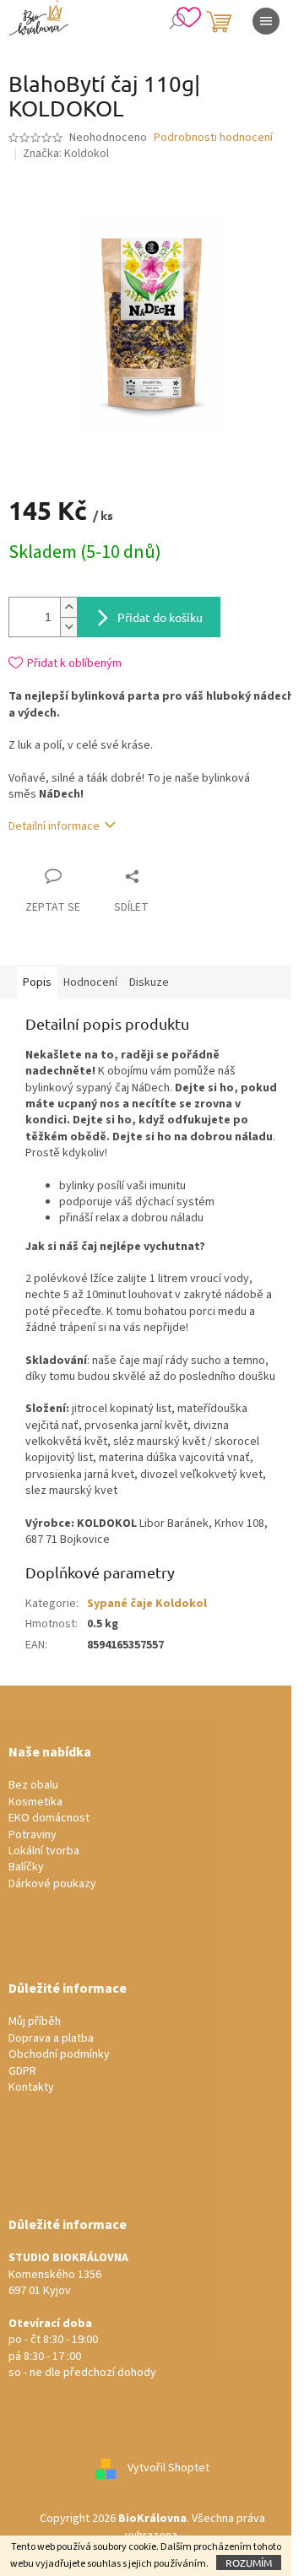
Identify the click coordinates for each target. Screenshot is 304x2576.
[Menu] (266, 21)
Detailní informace (54, 826)
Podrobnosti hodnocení (213, 138)
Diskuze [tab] (149, 982)
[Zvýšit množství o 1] (68, 607)
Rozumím (249, 2562)
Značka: (66, 154)
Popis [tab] (37, 982)
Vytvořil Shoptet (168, 2469)
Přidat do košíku (160, 617)
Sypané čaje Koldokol (147, 1604)
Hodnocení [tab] (90, 982)
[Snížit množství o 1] (68, 627)
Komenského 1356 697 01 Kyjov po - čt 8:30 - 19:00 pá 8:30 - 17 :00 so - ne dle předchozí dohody (82, 2316)
